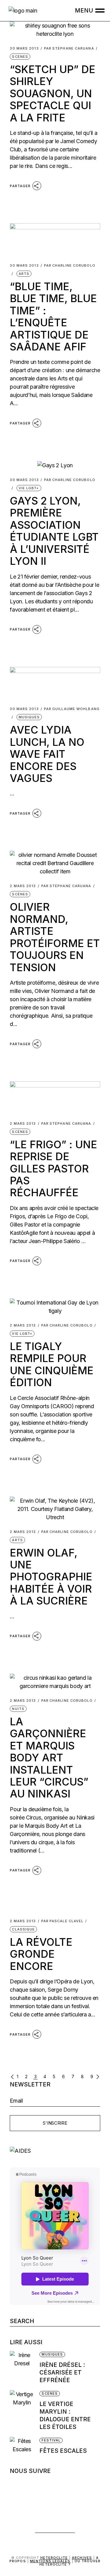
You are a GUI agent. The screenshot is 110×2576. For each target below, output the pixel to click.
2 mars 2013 (23, 886)
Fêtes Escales (63, 2451)
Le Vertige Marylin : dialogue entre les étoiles (65, 2415)
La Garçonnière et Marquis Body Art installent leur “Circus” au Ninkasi (49, 1758)
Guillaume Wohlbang (72, 709)
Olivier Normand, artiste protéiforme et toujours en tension (55, 937)
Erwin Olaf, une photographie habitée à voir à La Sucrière (51, 1577)
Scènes (20, 57)
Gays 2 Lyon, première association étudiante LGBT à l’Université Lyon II (54, 531)
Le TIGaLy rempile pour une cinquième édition (52, 1364)
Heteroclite (54, 2558)
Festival (51, 2440)
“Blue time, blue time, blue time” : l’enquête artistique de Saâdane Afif (53, 316)
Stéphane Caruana (69, 48)
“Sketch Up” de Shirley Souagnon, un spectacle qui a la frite (53, 93)
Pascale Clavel (62, 1921)
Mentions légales (50, 2561)
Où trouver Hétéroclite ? (70, 2563)
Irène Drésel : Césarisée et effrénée (62, 2372)
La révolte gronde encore (41, 1954)
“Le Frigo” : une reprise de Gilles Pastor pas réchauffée (53, 1169)
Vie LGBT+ (29, 488)
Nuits (18, 1709)
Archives (82, 2558)
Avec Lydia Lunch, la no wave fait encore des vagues (47, 754)
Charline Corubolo (70, 266)
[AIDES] (55, 2151)
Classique (23, 1929)
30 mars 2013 (24, 48)
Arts (24, 274)
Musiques (29, 717)
